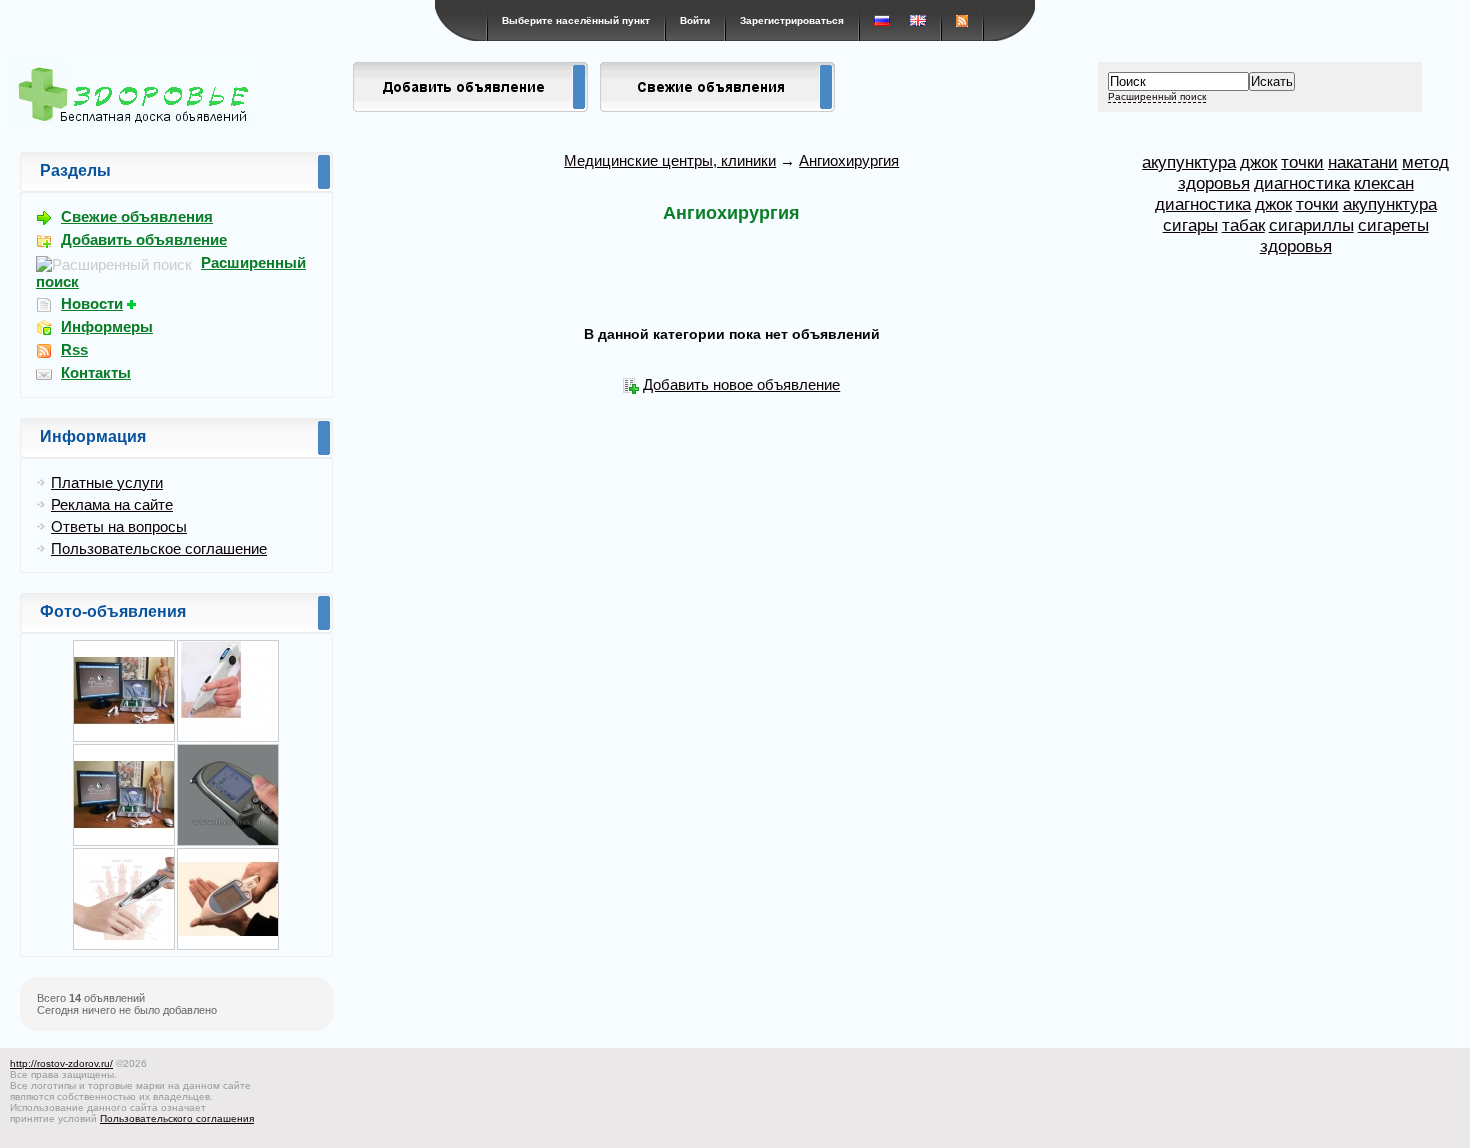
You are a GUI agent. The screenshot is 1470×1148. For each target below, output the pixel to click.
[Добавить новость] (134, 303)
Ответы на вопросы (119, 526)
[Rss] (962, 20)
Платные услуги (107, 482)
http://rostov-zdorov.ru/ (61, 1063)
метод (1425, 162)
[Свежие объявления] (717, 106)
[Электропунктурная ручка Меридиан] (124, 945)
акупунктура (1189, 162)
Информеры (107, 326)
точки (1302, 162)
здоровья (1214, 183)
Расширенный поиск (1157, 96)
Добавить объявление (144, 239)
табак (1243, 225)
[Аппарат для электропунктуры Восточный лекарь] (228, 841)
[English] (918, 20)
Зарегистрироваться (792, 20)
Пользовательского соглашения (177, 1118)
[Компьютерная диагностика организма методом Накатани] (124, 841)
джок (1258, 162)
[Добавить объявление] (470, 106)
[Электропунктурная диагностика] (124, 737)
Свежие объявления (137, 216)
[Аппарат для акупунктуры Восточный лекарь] (228, 945)
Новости (92, 303)
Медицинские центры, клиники (670, 160)
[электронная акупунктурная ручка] (228, 737)
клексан (1384, 183)
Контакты (96, 372)
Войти (695, 20)
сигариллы (1311, 225)
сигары (1190, 225)
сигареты (1393, 225)
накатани (1363, 162)
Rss (74, 349)
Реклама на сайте (112, 504)
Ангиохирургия (849, 160)
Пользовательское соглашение (159, 548)
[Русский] (882, 20)
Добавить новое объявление (741, 384)
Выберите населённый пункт (576, 20)
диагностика (1302, 183)
